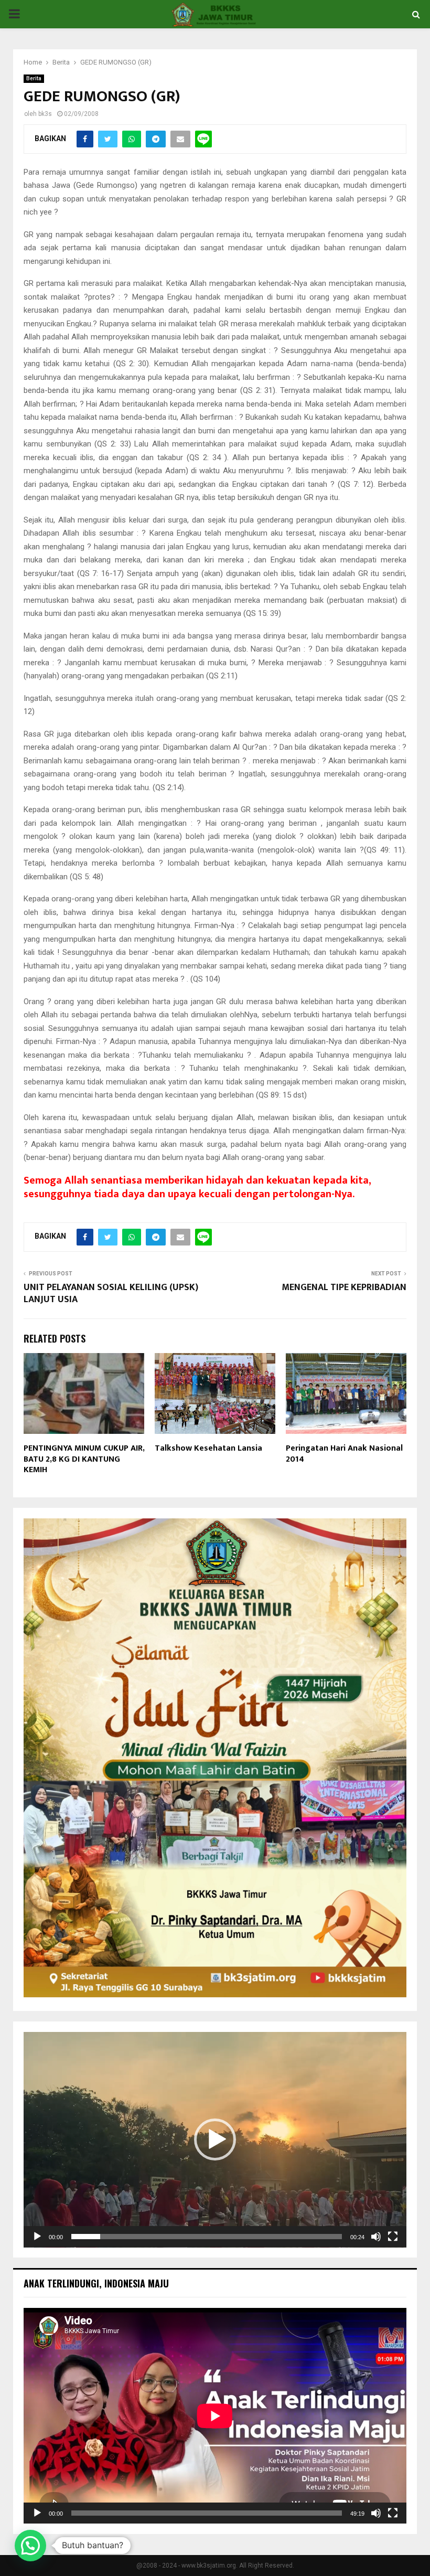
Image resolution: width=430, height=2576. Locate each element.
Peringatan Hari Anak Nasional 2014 (344, 1454)
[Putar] (37, 2237)
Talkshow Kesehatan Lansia (208, 1448)
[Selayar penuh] (393, 2237)
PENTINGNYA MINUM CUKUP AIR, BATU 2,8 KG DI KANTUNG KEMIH (84, 1459)
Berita (34, 78)
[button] (215, 2139)
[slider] (207, 2237)
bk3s (45, 114)
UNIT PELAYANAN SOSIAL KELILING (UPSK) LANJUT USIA (111, 1294)
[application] (215, 2140)
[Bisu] (376, 2237)
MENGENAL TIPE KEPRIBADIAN (344, 1287)
